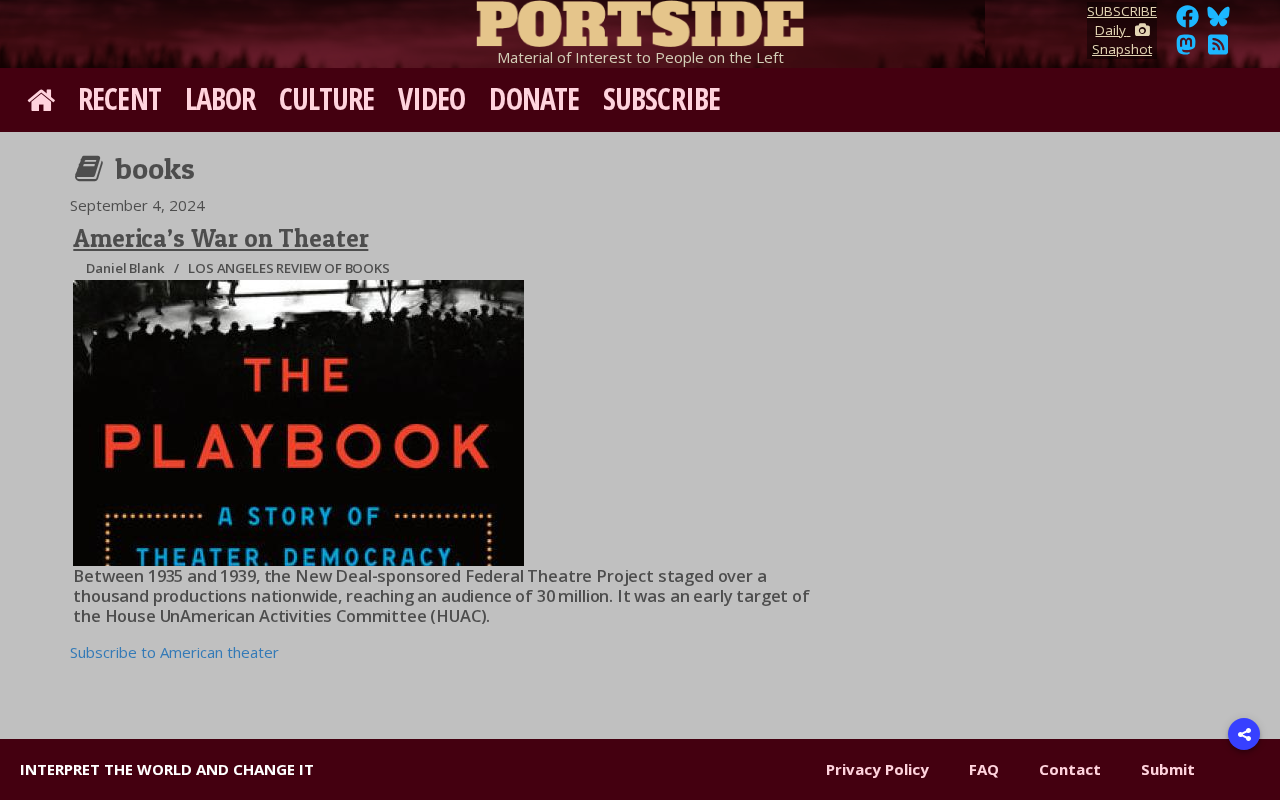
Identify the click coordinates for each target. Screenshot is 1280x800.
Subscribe (661, 98)
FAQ (984, 769)
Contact (1070, 769)
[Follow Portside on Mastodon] (1186, 50)
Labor (220, 98)
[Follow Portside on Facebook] (1187, 22)
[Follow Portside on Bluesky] (1220, 22)
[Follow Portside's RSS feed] (1218, 50)
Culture (326, 98)
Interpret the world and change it (167, 769)
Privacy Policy (877, 769)
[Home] (640, 20)
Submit (1168, 769)
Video (432, 98)
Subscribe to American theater (174, 652)
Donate (534, 98)
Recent (119, 98)
